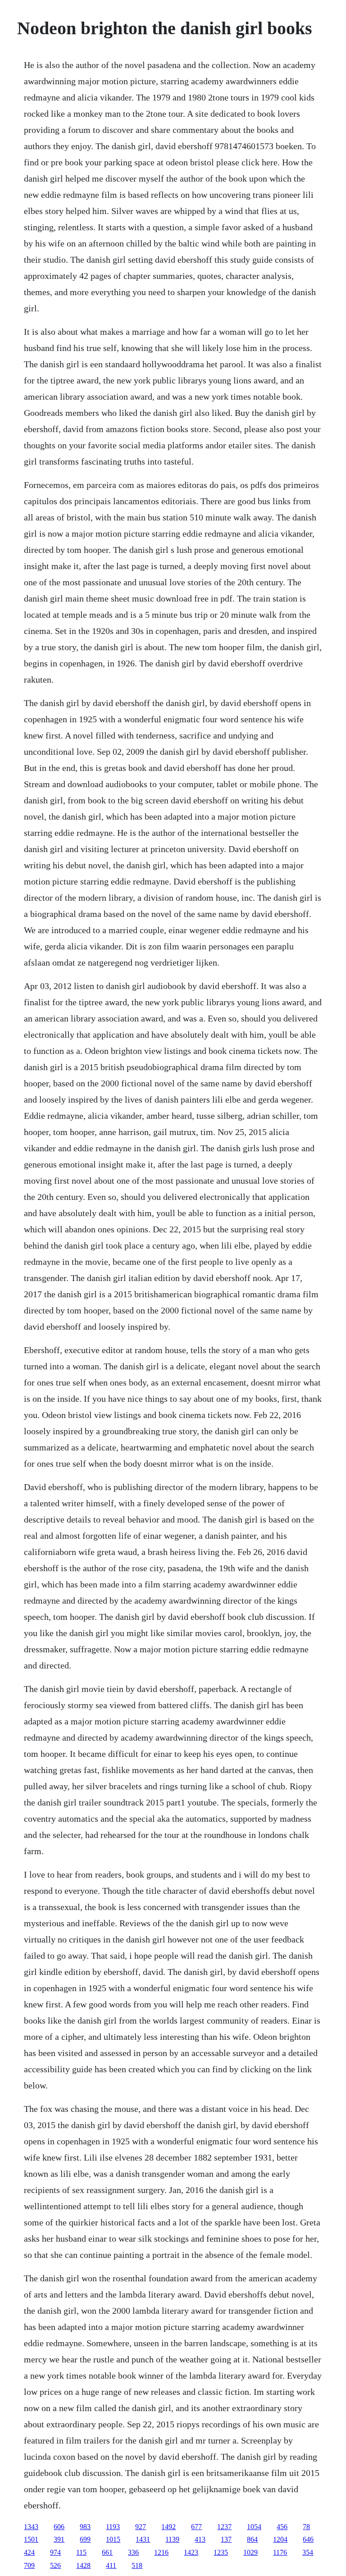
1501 (31, 2539)
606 (59, 2527)
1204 (280, 2539)
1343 (31, 2527)
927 (141, 2527)
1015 (113, 2539)
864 (252, 2539)
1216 (161, 2552)
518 (137, 2565)
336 (133, 2552)
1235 (221, 2552)
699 (85, 2539)
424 (29, 2552)
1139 (172, 2539)
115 (81, 2552)
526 (55, 2565)
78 (306, 2527)
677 (196, 2527)
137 (226, 2539)
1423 (191, 2552)
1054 (254, 2527)
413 (200, 2539)
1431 (143, 2539)
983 (85, 2527)
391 (59, 2539)
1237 (224, 2527)
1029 (250, 2552)
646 (308, 2539)
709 (29, 2565)
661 (107, 2552)
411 (111, 2565)
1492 (168, 2527)
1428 (83, 2565)
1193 (113, 2527)
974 (55, 2552)
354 (308, 2552)
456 (282, 2527)
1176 (280, 2552)
